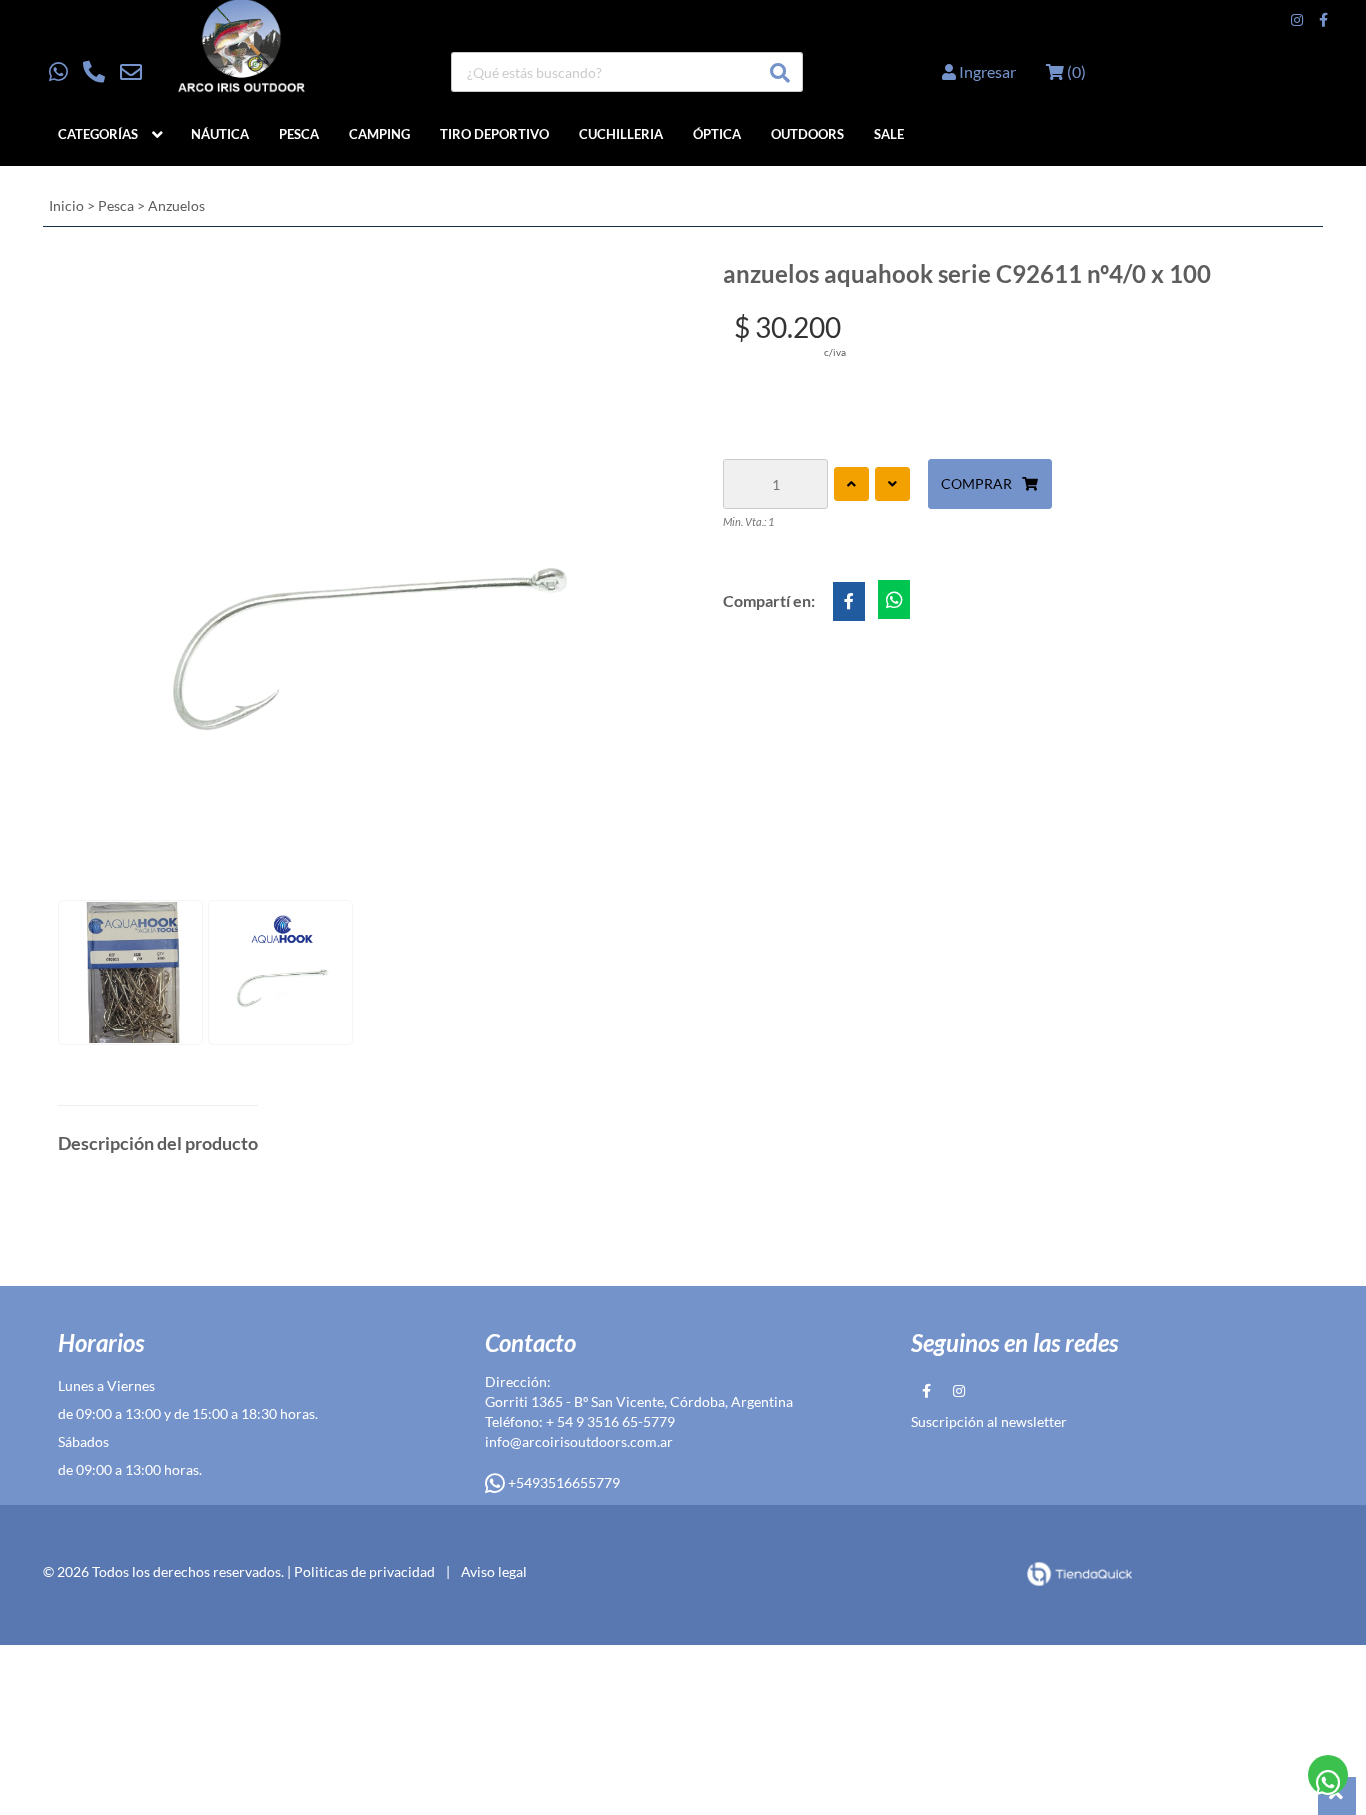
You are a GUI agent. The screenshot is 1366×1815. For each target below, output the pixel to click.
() (1075, 71)
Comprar (976, 483)
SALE (889, 134)
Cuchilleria (621, 134)
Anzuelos (176, 205)
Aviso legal (494, 1571)
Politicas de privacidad (364, 1571)
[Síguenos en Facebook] (1323, 20)
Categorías (98, 134)
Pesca (299, 134)
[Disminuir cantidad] (892, 484)
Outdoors (807, 134)
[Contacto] (95, 72)
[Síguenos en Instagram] (1297, 20)
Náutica (220, 134)
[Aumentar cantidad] (851, 484)
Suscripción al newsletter (989, 1421)
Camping (379, 134)
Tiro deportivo (494, 134)
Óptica (717, 134)
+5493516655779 (562, 1482)
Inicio (66, 205)
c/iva (835, 352)
